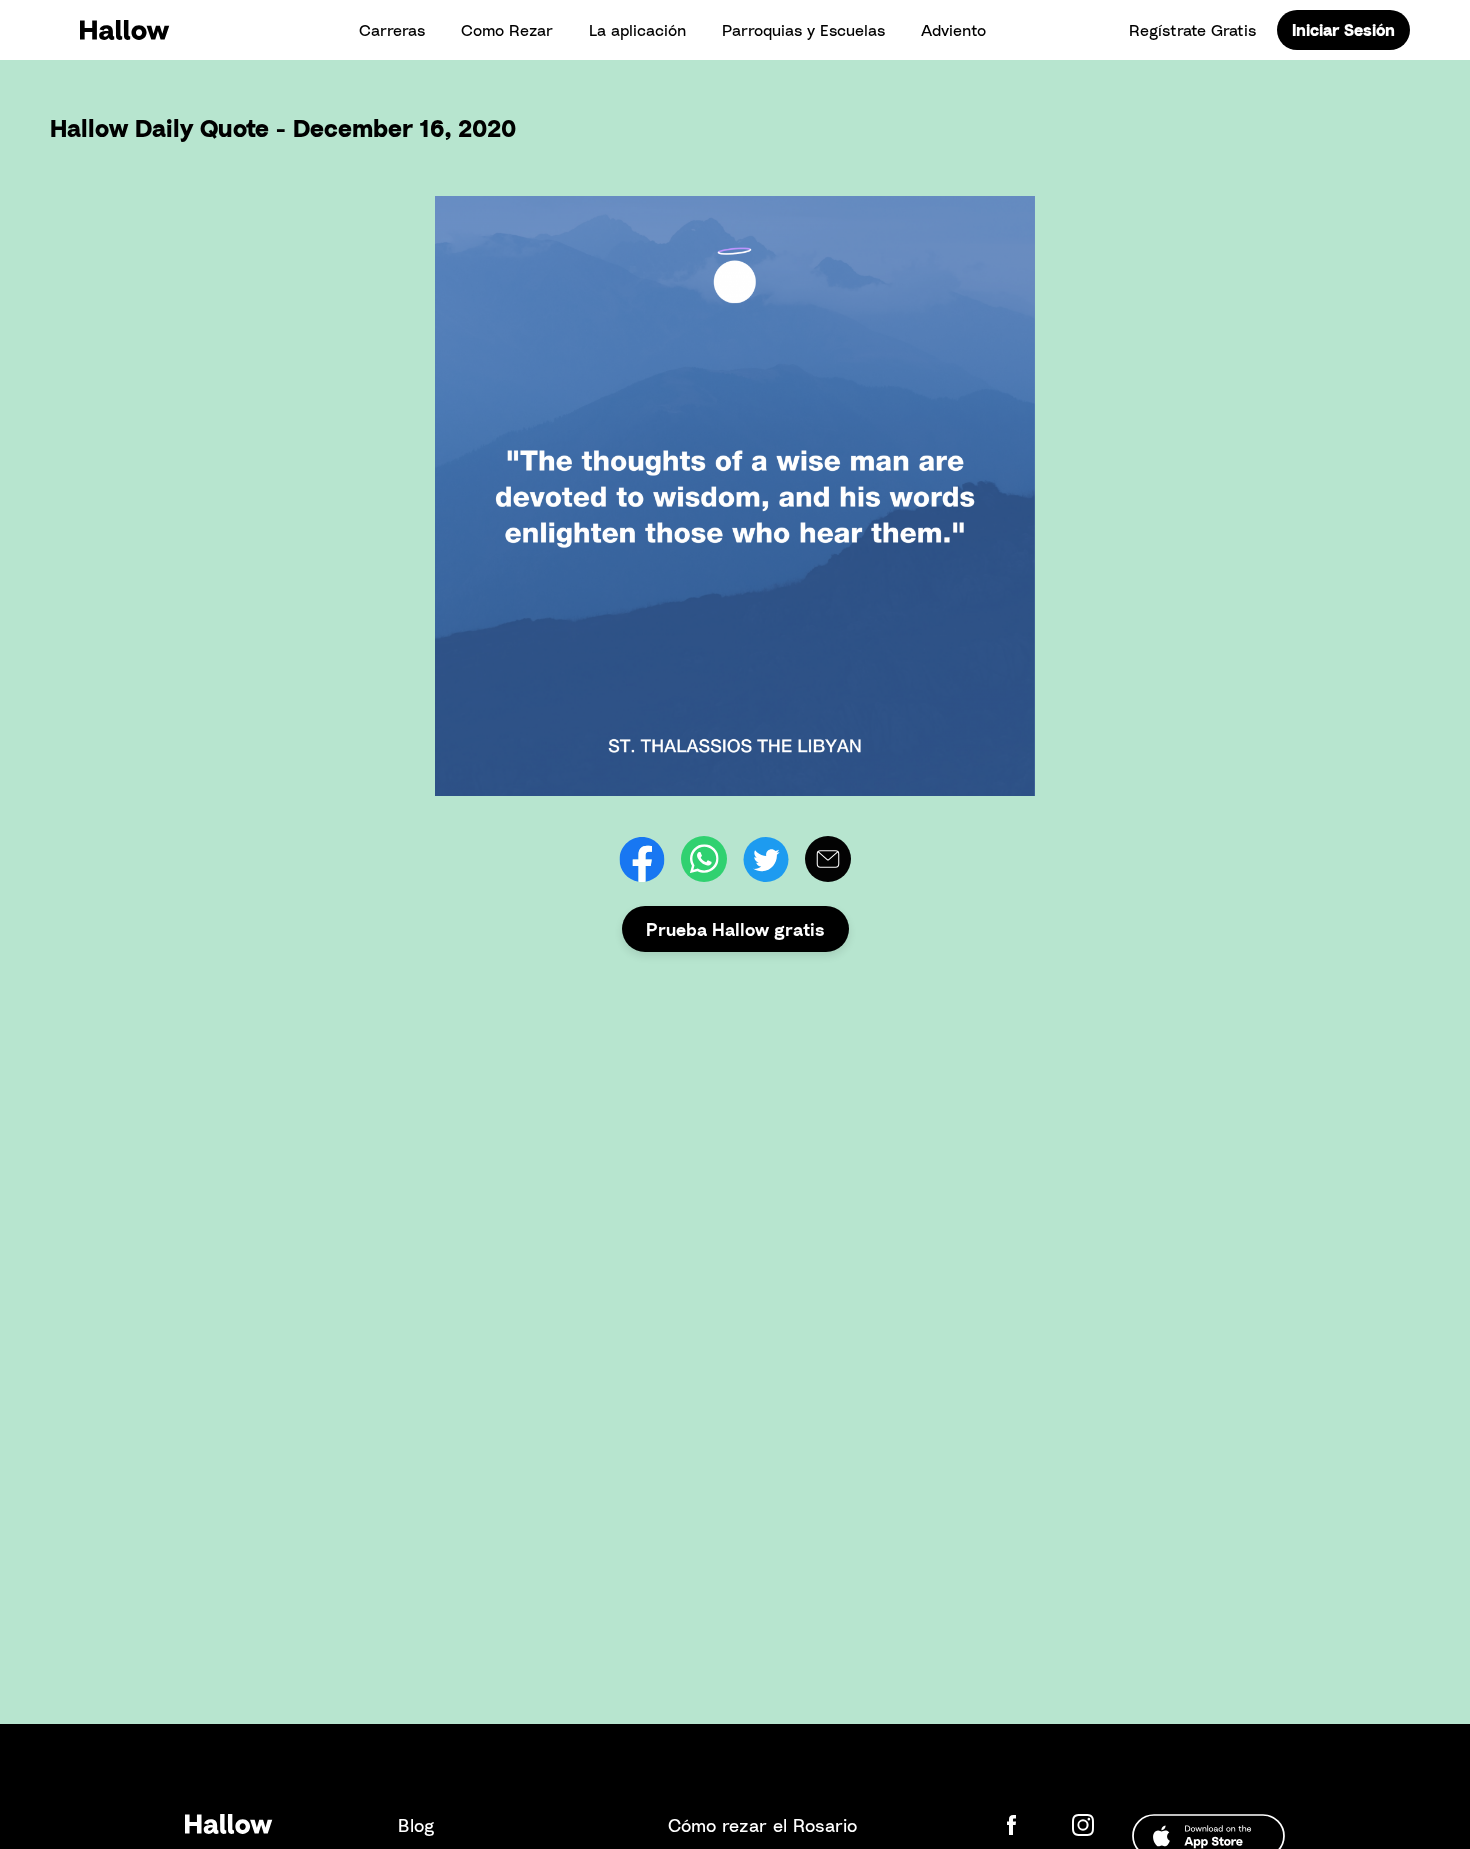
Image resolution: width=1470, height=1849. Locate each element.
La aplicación (637, 30)
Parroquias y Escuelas (803, 30)
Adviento (953, 30)
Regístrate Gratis (1192, 30)
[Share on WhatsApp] (704, 859)
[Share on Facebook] (642, 859)
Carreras (392, 30)
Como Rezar (507, 30)
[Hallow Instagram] (1087, 1825)
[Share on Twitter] (766, 859)
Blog (416, 1825)
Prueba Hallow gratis (735, 929)
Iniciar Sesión (1343, 30)
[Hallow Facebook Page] (1027, 1825)
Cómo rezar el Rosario (762, 1825)
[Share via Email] (828, 859)
